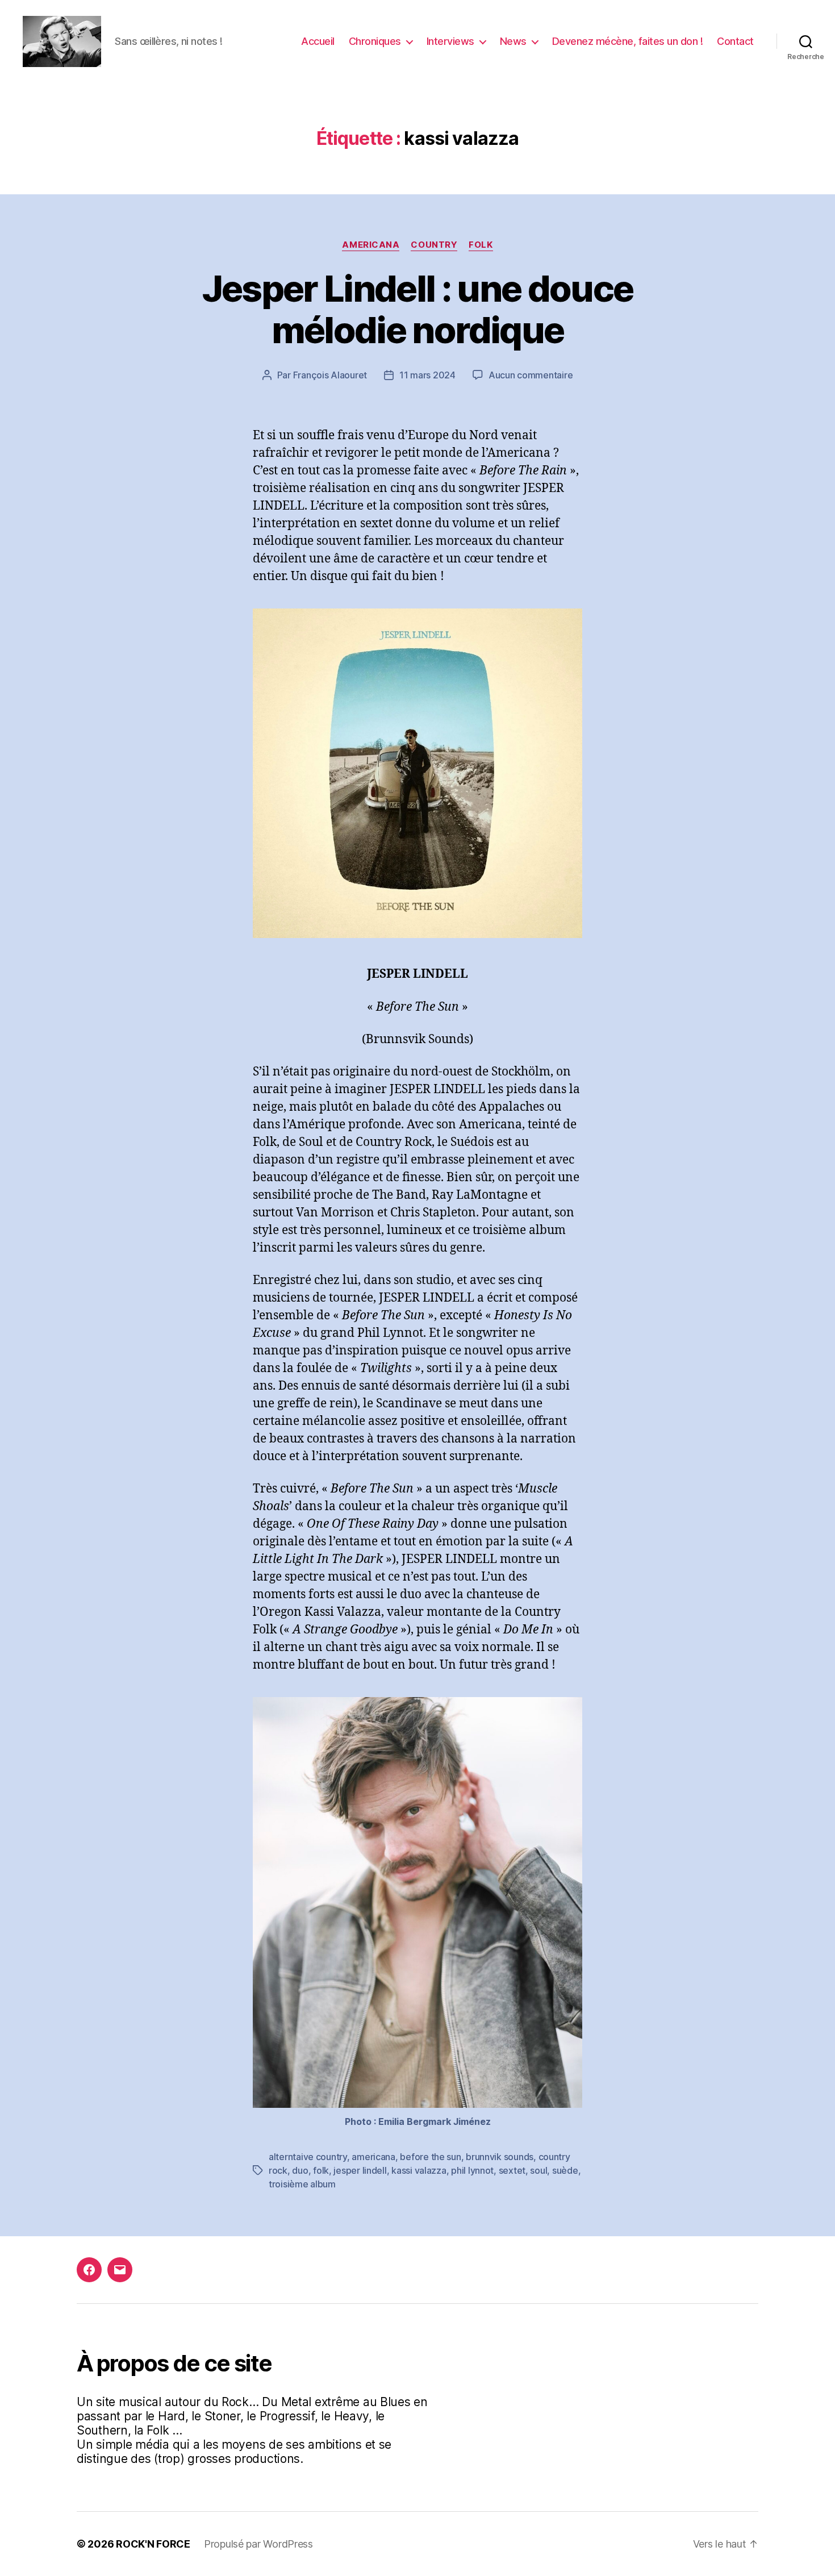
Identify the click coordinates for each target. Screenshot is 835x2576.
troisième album (302, 2184)
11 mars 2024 (427, 375)
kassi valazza (419, 2170)
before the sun (430, 2157)
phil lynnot (472, 2170)
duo (300, 2170)
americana (373, 2157)
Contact (735, 41)
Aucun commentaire (531, 375)
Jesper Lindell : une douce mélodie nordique (418, 309)
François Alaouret (330, 375)
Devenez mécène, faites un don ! (628, 41)
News (513, 41)
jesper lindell (360, 2170)
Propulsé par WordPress (258, 2544)
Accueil (318, 41)
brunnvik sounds (500, 2157)
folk (481, 245)
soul (538, 2170)
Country (434, 245)
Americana (371, 245)
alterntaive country (308, 2157)
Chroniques (375, 41)
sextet (512, 2170)
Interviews (450, 41)
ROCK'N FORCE (153, 2544)
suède (565, 2170)
